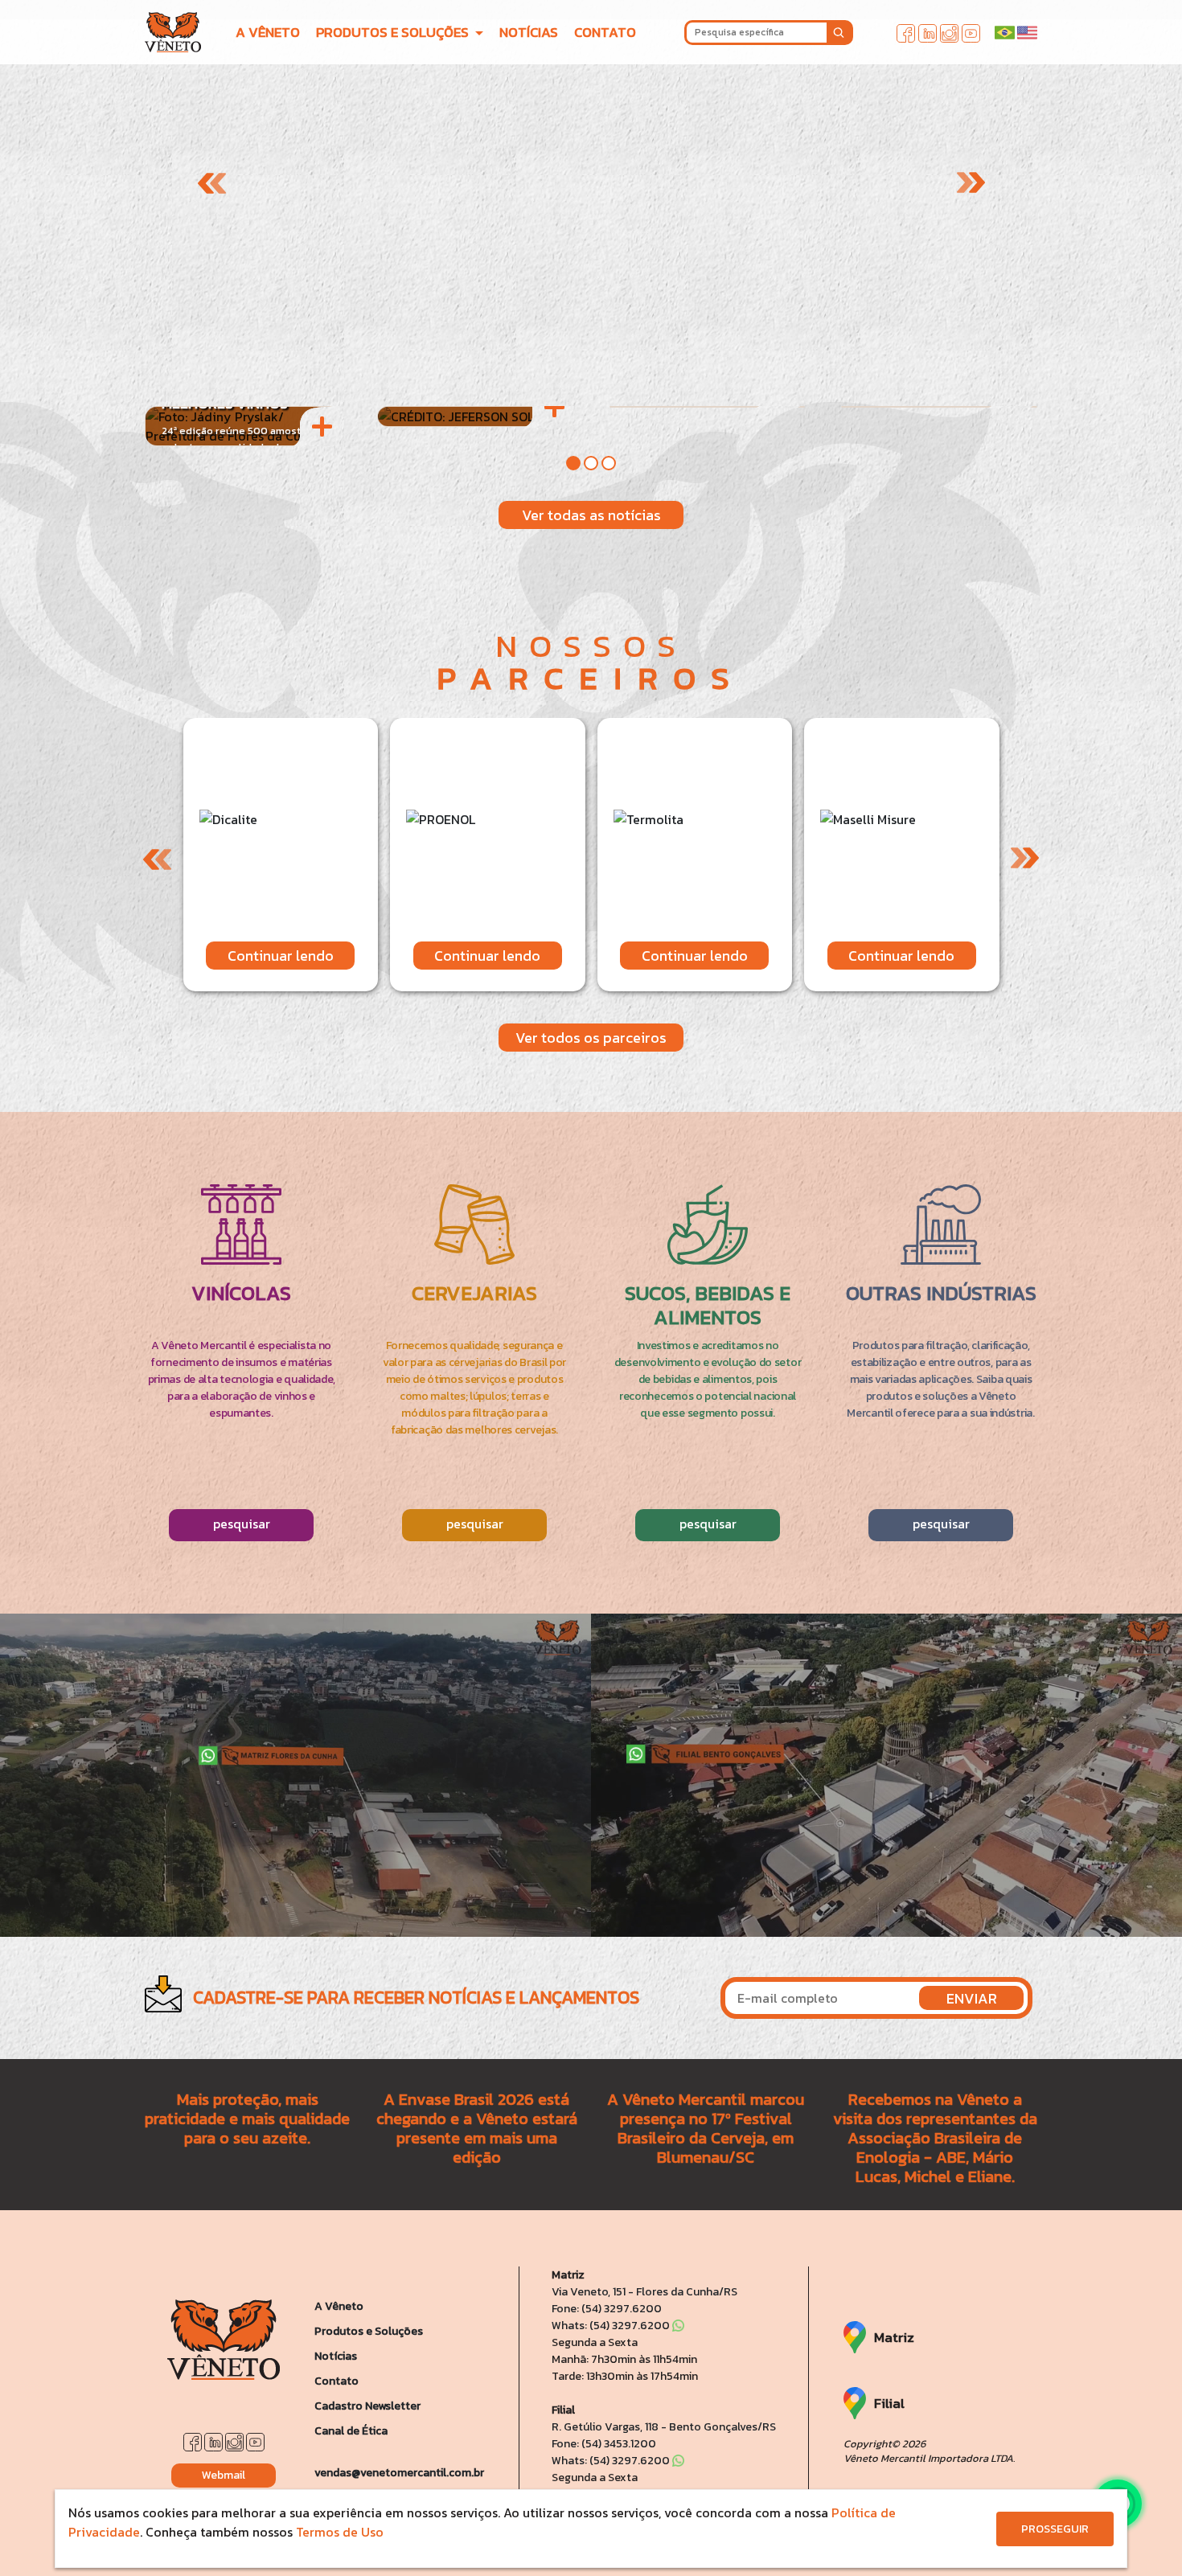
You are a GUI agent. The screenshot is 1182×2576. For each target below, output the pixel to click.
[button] (573, 463)
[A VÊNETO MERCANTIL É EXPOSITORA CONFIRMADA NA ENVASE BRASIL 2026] (708, 407)
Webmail (224, 2475)
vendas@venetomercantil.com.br (399, 2473)
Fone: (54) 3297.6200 (607, 2309)
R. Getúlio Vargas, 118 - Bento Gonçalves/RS (664, 2427)
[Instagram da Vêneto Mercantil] (949, 31)
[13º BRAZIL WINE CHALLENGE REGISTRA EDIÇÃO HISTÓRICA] (475, 416)
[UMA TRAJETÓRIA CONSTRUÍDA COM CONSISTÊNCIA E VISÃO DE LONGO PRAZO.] (939, 407)
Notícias (336, 2356)
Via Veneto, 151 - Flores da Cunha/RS (644, 2292)
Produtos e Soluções (369, 2331)
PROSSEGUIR (1055, 2529)
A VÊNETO (268, 32)
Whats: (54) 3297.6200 (612, 2326)
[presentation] (212, 183)
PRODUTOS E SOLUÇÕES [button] (394, 32)
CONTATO (605, 32)
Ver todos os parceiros (591, 1038)
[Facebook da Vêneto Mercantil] (906, 31)
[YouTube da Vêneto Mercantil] (971, 31)
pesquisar (242, 1524)
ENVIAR (972, 1998)
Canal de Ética (351, 2431)
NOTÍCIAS (529, 32)
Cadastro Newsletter (367, 2406)
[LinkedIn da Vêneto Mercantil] (928, 31)
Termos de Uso (340, 2532)
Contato (337, 2381)
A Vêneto (339, 2306)
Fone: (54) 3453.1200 (604, 2444)
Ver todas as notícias (591, 515)
